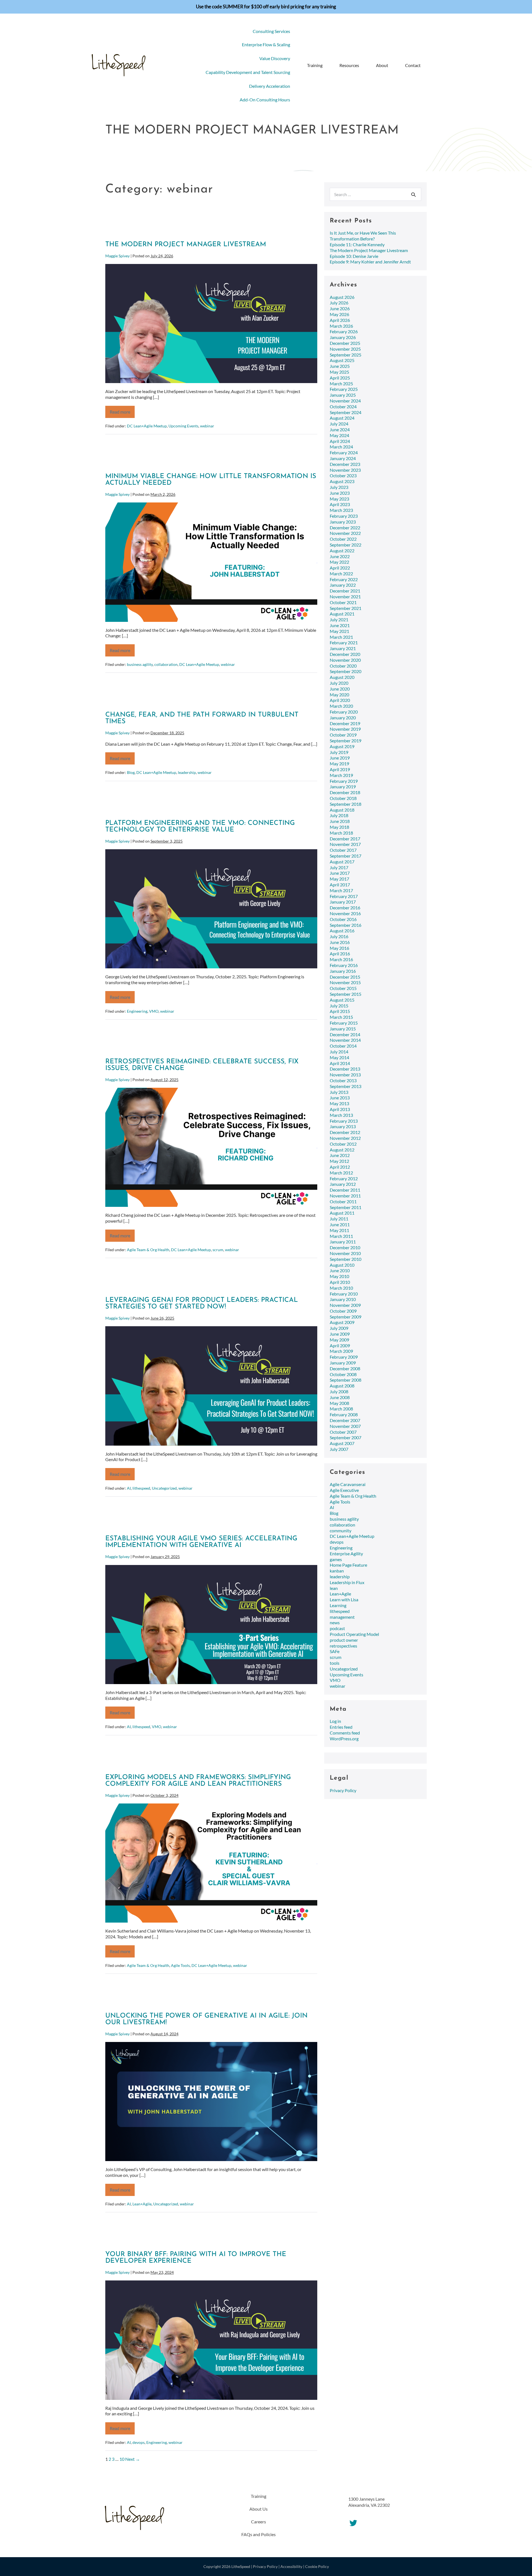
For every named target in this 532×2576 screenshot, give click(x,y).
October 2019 (343, 735)
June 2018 (340, 821)
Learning (338, 1605)
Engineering (137, 1011)
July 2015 (339, 1006)
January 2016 (343, 971)
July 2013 (339, 1092)
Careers (259, 2522)
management (342, 1617)
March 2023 (341, 510)
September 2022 (346, 545)
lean (334, 1588)
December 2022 (345, 528)
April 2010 (340, 1282)
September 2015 (346, 994)
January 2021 (343, 648)
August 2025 (342, 360)
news (335, 1622)
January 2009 (343, 1363)
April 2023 (340, 504)
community (341, 1531)
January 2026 (343, 337)
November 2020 (345, 660)
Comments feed (345, 1733)
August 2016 (342, 931)
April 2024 (340, 441)
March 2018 (341, 833)
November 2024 (345, 401)
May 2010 (339, 1276)
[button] (433, 66)
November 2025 (345, 349)
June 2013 (340, 1098)
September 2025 (346, 355)
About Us (259, 2509)
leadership (187, 772)
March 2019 (341, 775)
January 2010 (343, 1299)
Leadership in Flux (347, 1582)
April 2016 (340, 954)
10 (122, 2459)
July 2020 (339, 683)
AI (129, 1488)
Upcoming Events (183, 426)
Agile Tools (180, 1965)
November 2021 (345, 596)
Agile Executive (344, 1490)
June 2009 (340, 1334)
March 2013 (341, 1115)
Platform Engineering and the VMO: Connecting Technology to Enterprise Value (200, 827)
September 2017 (346, 856)
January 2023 (343, 522)
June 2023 (340, 493)
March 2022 (341, 574)
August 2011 (342, 1213)
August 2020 (342, 677)
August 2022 (342, 551)
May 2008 (339, 1403)
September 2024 (346, 412)
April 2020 (340, 700)
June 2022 (340, 556)
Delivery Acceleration (270, 86)
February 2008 (344, 1414)
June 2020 (340, 689)
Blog (131, 772)
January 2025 (343, 395)
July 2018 (339, 815)
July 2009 (339, 1328)
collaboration (166, 664)
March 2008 (341, 1409)
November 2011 (345, 1196)
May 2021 (339, 631)
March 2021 (341, 637)
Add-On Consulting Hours (265, 100)
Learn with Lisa (344, 1599)
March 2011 (341, 1236)
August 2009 (342, 1322)
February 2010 (344, 1294)
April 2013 (340, 1109)
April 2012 (340, 1167)
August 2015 (342, 1000)
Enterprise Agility (346, 1553)
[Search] (413, 194)
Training (315, 65)
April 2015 (340, 1011)
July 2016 (339, 936)
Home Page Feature (348, 1565)
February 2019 (344, 781)
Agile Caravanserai (348, 1484)
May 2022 (339, 562)
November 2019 (345, 729)
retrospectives (343, 1646)
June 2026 (340, 308)
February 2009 (344, 1357)
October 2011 (343, 1201)
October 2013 (343, 1080)
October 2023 (343, 475)
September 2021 (346, 608)
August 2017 (342, 862)
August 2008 (342, 1386)
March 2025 (341, 383)
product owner (344, 1640)
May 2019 (339, 764)
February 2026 (344, 331)
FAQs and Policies (259, 2534)
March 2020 (341, 706)
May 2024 (339, 435)
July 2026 (339, 303)
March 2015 (341, 1017)
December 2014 (345, 1034)
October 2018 (343, 798)
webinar (207, 426)
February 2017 (344, 896)
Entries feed (341, 1727)
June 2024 (340, 429)
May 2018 (339, 827)
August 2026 (342, 297)
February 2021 (344, 642)
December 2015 (345, 977)
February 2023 (344, 516)
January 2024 (343, 458)
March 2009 (341, 1351)
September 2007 (346, 1437)
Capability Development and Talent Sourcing (248, 72)
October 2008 (343, 1374)
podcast (337, 1628)
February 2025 (344, 389)
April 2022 (340, 568)
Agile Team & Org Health (148, 1250)
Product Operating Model (354, 1634)
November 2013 (345, 1075)
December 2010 (345, 1247)
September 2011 (346, 1207)
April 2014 (340, 1063)
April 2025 (340, 378)
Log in (335, 1721)
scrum (218, 1250)
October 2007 (343, 1432)
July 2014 (339, 1052)
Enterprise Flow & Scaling (266, 44)
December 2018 (345, 792)
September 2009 (346, 1317)
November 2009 (345, 1305)
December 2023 (345, 464)
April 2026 (340, 320)
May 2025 (339, 372)
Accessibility (291, 2566)
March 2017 (341, 890)
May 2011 (339, 1230)
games (336, 1559)
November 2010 (345, 1253)
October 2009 (343, 1311)
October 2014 (343, 1046)
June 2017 (340, 873)
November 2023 (345, 470)
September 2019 (346, 741)
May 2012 (339, 1161)
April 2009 (340, 1345)
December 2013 (345, 1069)
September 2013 (346, 1086)
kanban (337, 1571)
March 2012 (341, 1173)
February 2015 (344, 1023)
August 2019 (342, 746)
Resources (349, 65)
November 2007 (345, 1426)
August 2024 (342, 418)
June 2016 (340, 942)
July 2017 (339, 867)
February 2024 (344, 452)
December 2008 (345, 1368)
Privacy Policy (343, 1790)
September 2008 (346, 1380)
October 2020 (343, 666)
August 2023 (342, 481)
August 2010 (342, 1265)
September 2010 (346, 1259)
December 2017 (345, 839)
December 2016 (345, 908)
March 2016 (341, 959)
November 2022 (345, 533)
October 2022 (343, 539)
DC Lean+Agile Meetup (147, 426)
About (382, 65)
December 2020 (345, 654)
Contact (413, 65)
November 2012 (345, 1138)
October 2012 (343, 1144)
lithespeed (141, 1488)
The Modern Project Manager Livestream (186, 245)
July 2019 (339, 752)
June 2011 (340, 1224)
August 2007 (342, 1443)
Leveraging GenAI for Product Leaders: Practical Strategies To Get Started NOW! (202, 1304)
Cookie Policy (317, 2566)
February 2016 (344, 965)
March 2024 (341, 447)
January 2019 (343, 787)
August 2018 (342, 810)
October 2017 (343, 850)
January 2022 (343, 585)
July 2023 (339, 487)
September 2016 (346, 925)
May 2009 (339, 1340)
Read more (122, 414)
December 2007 (345, 1420)
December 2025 (345, 343)
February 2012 (344, 1178)
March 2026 (341, 326)
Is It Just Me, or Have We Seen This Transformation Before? (363, 236)
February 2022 (344, 579)
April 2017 (340, 885)
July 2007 (339, 1449)
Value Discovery (275, 58)
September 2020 (346, 671)
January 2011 (343, 1242)
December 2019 (345, 723)
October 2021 (343, 602)
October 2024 (343, 406)
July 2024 (339, 424)
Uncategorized (164, 1488)
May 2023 (339, 499)
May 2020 (339, 695)
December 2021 (345, 591)
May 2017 (339, 879)
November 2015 (345, 982)
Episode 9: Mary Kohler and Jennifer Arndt (370, 262)
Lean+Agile (142, 2204)
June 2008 (340, 1397)
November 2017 (345, 844)
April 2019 (340, 769)
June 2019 (340, 758)
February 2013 (344, 1121)
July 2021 (339, 619)
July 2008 (339, 1391)
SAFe (335, 1651)
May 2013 (339, 1103)
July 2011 (339, 1219)
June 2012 (340, 1155)
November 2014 (345, 1040)
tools (335, 1663)
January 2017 (343, 902)
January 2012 (343, 1184)
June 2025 (340, 366)
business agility (140, 664)
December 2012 (345, 1132)
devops (139, 2442)
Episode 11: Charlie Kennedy (357, 244)
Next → (133, 2459)
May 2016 (339, 948)
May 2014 (339, 1057)
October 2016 (343, 919)
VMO (154, 1011)
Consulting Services (271, 31)
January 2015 (343, 1029)
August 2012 (342, 1150)
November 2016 (345, 913)
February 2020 (344, 712)
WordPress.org (344, 1739)
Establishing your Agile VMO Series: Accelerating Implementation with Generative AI (201, 1542)
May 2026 (339, 314)
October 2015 (343, 988)
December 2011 (345, 1190)
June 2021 (340, 625)
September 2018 (346, 804)
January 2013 (343, 1126)
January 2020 (343, 718)
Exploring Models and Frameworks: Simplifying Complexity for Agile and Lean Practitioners (198, 1781)
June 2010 (340, 1270)
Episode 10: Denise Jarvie (354, 256)
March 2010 (341, 1288)
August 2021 (342, 614)
